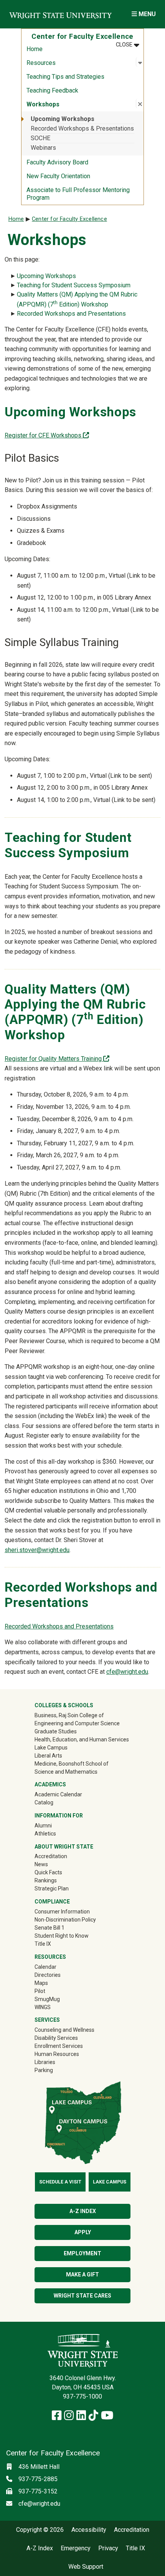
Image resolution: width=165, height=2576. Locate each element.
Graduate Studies (56, 1731)
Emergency (76, 2548)
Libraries (45, 2062)
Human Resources (57, 2054)
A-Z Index (83, 2211)
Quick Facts (48, 1872)
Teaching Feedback (52, 90)
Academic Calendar (58, 1794)
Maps (41, 1983)
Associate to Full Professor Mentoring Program (78, 194)
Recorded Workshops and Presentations (71, 314)
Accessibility (89, 2530)
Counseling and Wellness (64, 2030)
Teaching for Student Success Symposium (74, 285)
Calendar (45, 1967)
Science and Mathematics (66, 1772)
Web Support (86, 2567)
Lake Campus (51, 1748)
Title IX (43, 1944)
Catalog (44, 1802)
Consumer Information (62, 1912)
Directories (48, 1975)
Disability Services (56, 2038)
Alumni (54, 1825)
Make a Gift (82, 2275)
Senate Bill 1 (49, 1928)
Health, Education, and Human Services (82, 1739)
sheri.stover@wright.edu (37, 1550)
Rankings (46, 1880)
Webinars (43, 148)
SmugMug (58, 1999)
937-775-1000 (82, 2396)
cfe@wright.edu (127, 1672)
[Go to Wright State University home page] (60, 14)
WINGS (43, 2007)
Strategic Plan (52, 1889)
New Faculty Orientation (58, 176)
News (41, 1864)
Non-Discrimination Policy (65, 1920)
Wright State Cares (82, 2296)
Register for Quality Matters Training (57, 1059)
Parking (44, 2070)
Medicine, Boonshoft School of (72, 1764)
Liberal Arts (48, 1756)
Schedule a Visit (60, 2182)
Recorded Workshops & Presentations (82, 128)
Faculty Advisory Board (57, 162)
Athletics (56, 1833)
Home (35, 49)
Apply (83, 2232)
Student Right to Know (62, 1936)
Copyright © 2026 (40, 2530)
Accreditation (51, 1856)
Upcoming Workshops (63, 119)
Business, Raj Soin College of (69, 1715)
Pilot (40, 1991)
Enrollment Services (59, 2046)
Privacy (108, 2548)
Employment (82, 2253)
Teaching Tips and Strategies (65, 77)
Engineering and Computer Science (77, 1723)
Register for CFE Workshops (47, 435)
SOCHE (40, 138)
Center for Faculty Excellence (69, 219)
